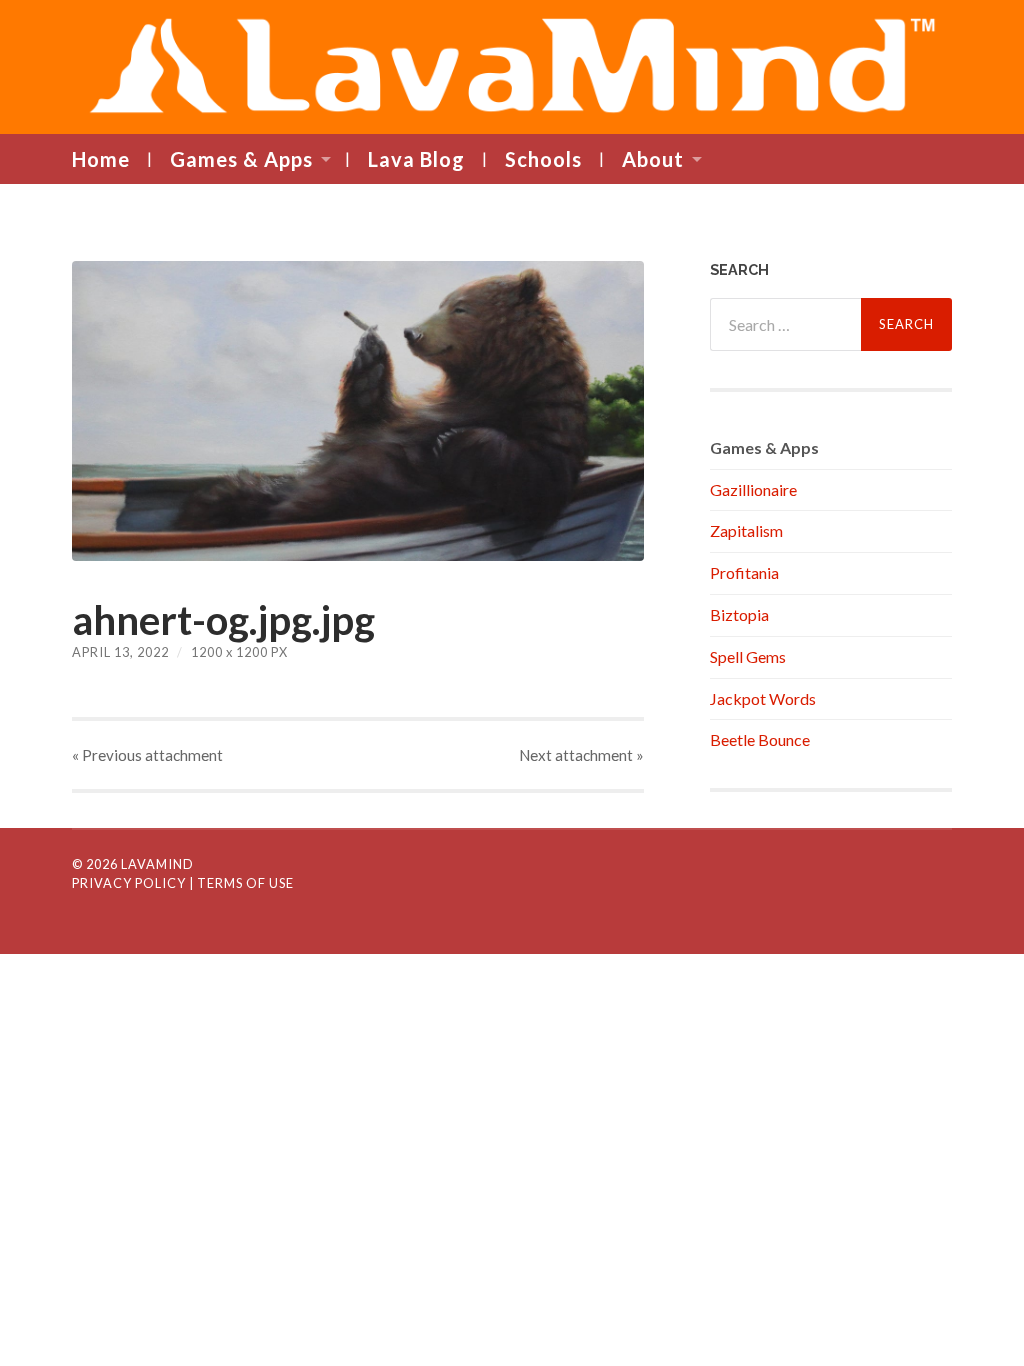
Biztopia (739, 614)
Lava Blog (416, 159)
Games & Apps (241, 159)
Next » (581, 755)
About (653, 159)
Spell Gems (748, 656)
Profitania (744, 572)
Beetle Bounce (760, 739)
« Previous (147, 755)
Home (101, 159)
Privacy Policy (129, 883)
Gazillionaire (753, 489)
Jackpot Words (763, 698)
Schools (543, 159)
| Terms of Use (241, 883)
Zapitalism (746, 530)
